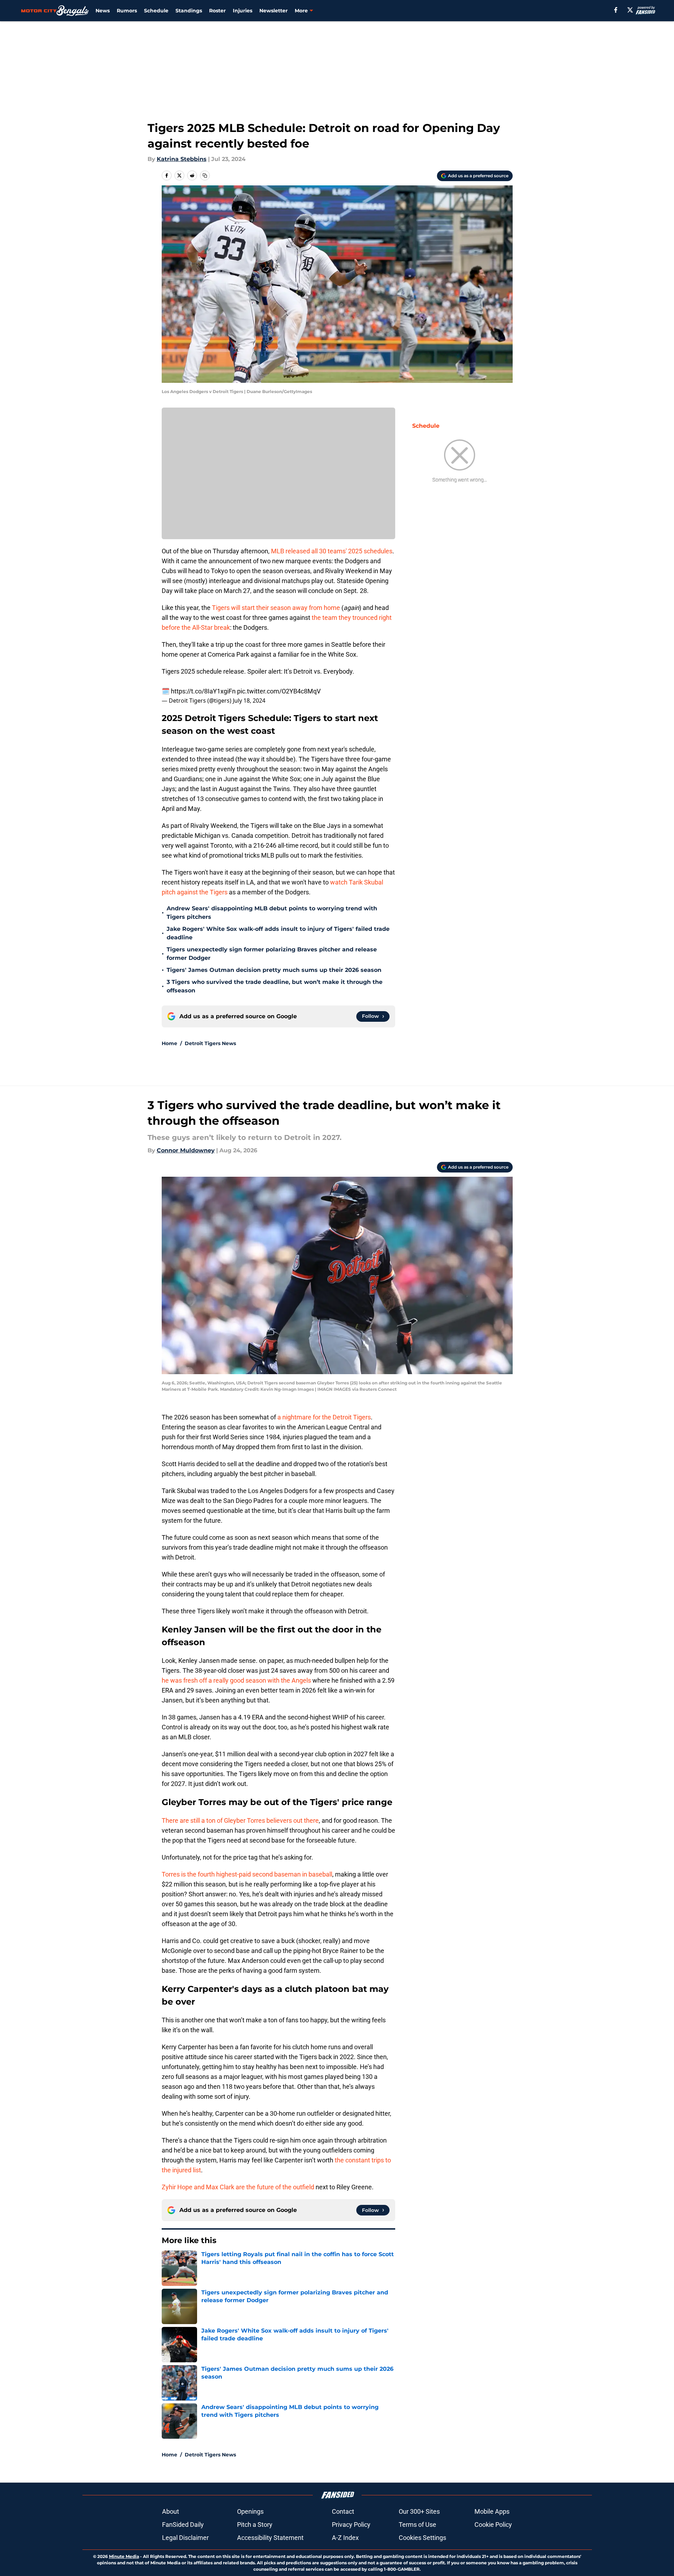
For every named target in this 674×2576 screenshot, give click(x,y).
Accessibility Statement (270, 2538)
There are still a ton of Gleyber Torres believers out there (240, 1820)
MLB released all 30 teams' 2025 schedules (332, 551)
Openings (250, 2511)
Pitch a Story (255, 2525)
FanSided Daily (183, 2525)
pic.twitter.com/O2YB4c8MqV (279, 691)
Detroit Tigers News (210, 1043)
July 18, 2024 (249, 701)
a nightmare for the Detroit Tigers (324, 1417)
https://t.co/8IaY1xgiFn (203, 691)
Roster (217, 11)
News (103, 11)
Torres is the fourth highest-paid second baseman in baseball (247, 1874)
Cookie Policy (493, 2525)
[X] (630, 10)
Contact (343, 2511)
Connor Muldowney (186, 1150)
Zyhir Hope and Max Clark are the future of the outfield (238, 2187)
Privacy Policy (351, 2525)
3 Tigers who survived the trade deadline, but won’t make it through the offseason (275, 986)
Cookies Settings (422, 2538)
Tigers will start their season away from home (276, 608)
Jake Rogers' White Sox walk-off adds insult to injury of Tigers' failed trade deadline (278, 933)
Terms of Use (417, 2525)
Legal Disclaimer (185, 2538)
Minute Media (124, 2556)
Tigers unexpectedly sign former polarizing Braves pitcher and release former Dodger (272, 954)
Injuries (243, 11)
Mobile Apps (492, 2511)
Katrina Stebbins (182, 159)
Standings (189, 11)
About (171, 2511)
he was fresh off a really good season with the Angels (236, 1680)
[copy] (205, 175)
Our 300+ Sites (419, 2511)
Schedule (156, 11)
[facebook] (616, 10)
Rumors (127, 11)
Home (169, 1043)
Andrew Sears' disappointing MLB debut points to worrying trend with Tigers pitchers (272, 913)
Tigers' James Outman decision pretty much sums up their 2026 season (274, 970)
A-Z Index (345, 2538)
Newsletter (273, 11)
